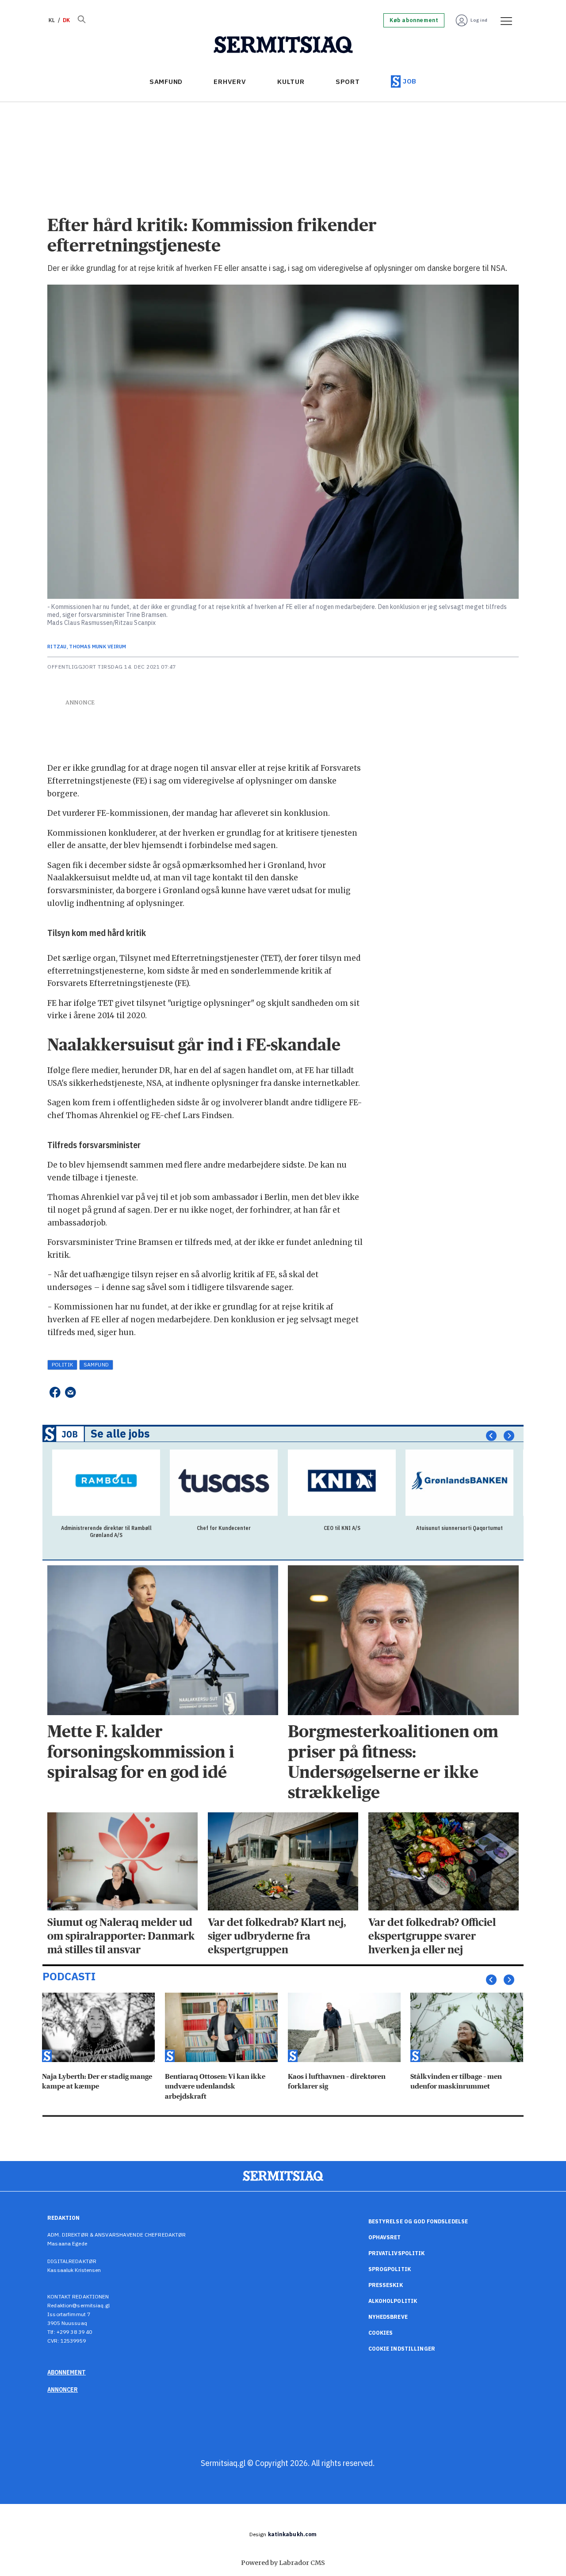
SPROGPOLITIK (390, 2269)
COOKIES (381, 2333)
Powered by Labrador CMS (283, 2563)
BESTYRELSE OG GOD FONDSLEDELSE (418, 2221)
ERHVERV (230, 82)
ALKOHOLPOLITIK (393, 2301)
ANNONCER (63, 2390)
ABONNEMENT (67, 2372)
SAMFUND (166, 82)
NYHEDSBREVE (388, 2317)
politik (63, 1364)
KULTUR (291, 82)
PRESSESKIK (386, 2285)
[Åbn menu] (503, 20)
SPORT (348, 82)
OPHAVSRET (385, 2237)
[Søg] (81, 20)
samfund (96, 1364)
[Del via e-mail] (71, 1392)
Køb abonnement (414, 20)
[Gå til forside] (283, 45)
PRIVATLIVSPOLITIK (397, 2253)
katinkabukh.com (293, 2534)
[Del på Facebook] (55, 1392)
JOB (410, 81)
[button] (491, 1436)
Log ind (479, 20)
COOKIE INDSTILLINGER (402, 2349)
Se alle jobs (120, 1434)
